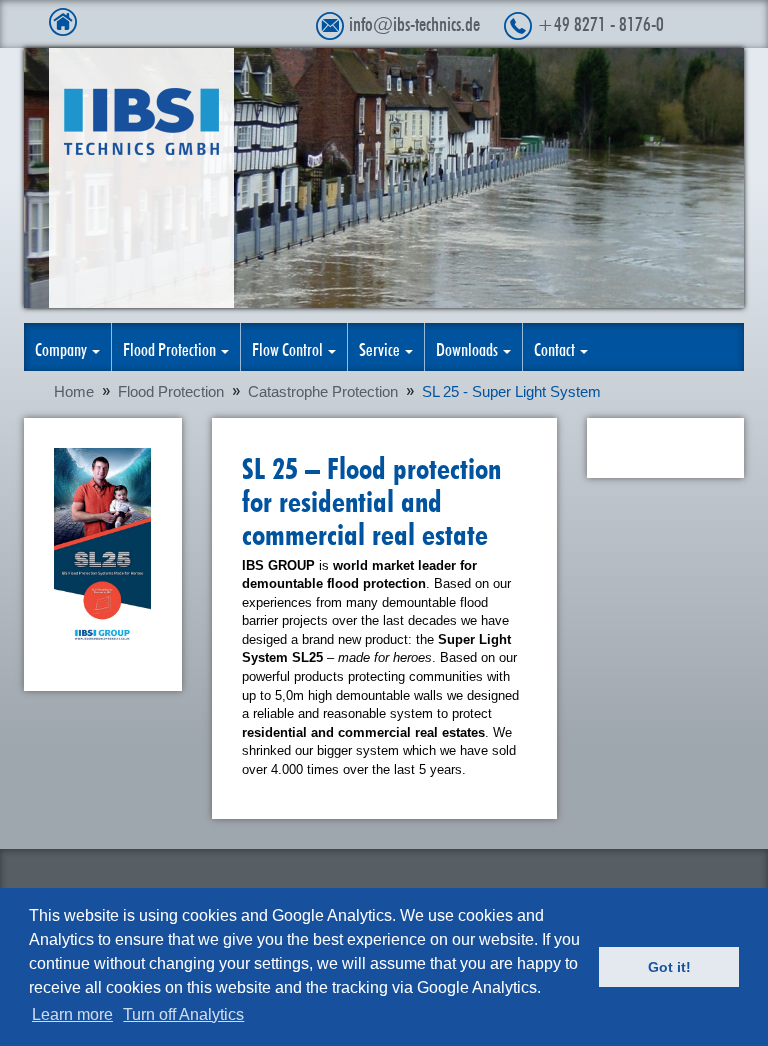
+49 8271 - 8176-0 (600, 21)
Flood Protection (171, 347)
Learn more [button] (72, 1014)
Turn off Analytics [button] (183, 1014)
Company (62, 347)
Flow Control (289, 347)
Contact (556, 347)
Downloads (468, 347)
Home (74, 391)
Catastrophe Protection (323, 391)
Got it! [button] (669, 967)
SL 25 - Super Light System (511, 391)
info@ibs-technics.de (414, 21)
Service (381, 347)
